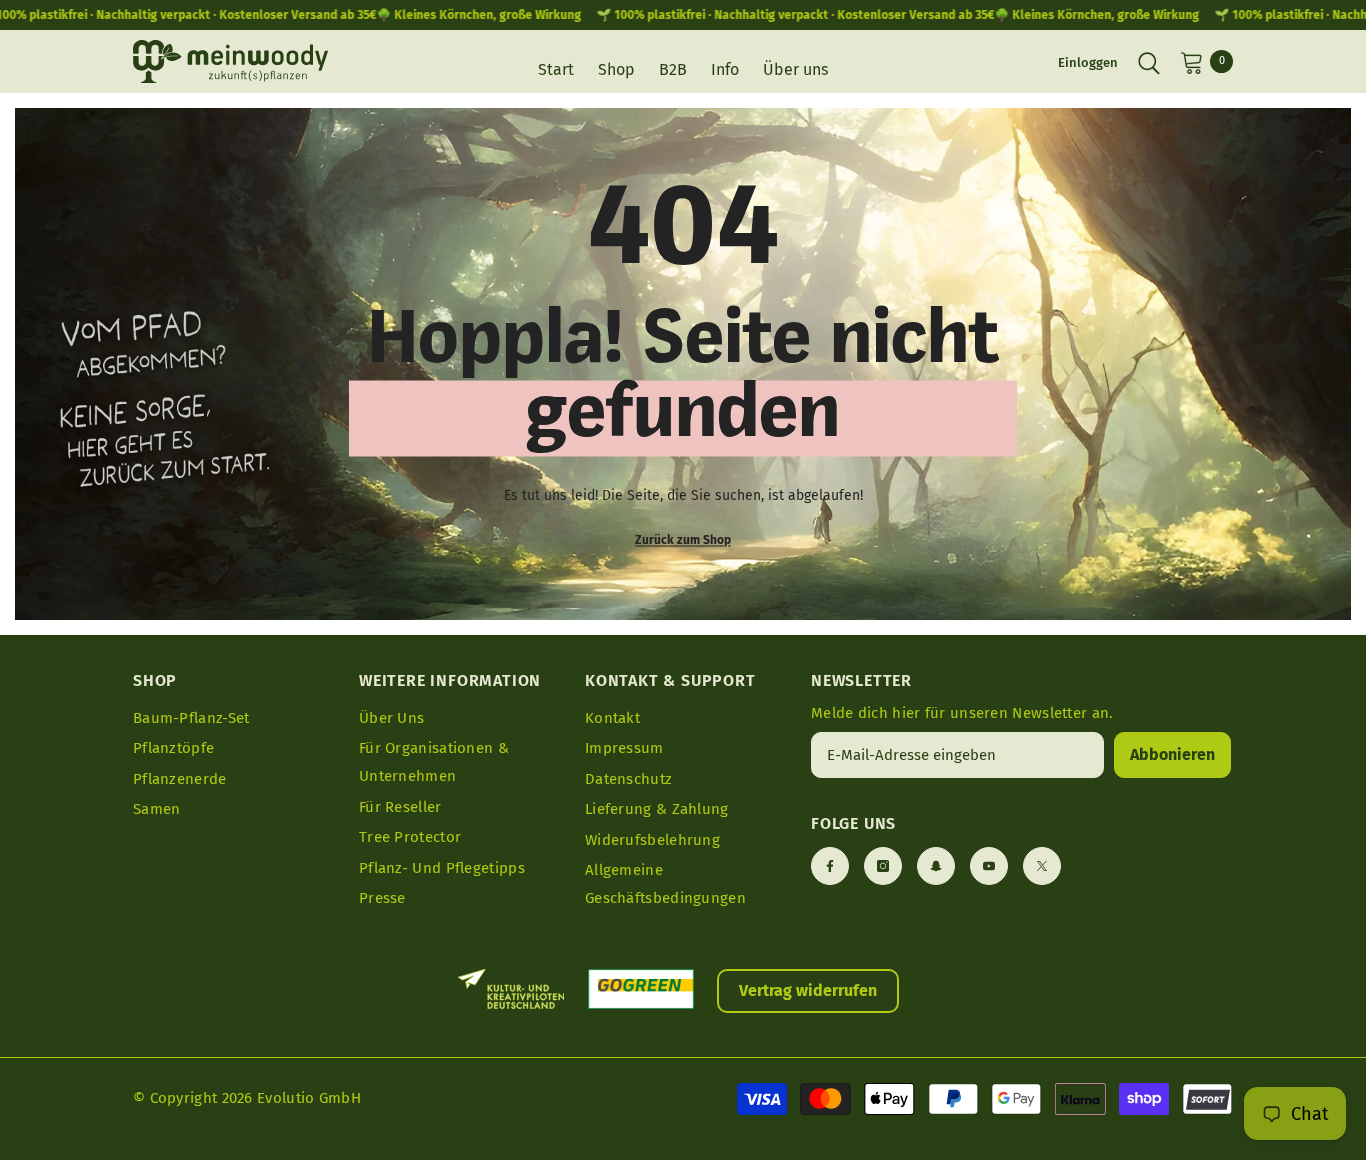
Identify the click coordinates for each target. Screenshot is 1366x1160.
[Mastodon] (936, 866)
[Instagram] (883, 866)
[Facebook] (830, 866)
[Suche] (1149, 62)
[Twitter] (1042, 866)
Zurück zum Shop (683, 539)
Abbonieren (1172, 754)
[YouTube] (989, 866)
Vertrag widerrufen (808, 990)
